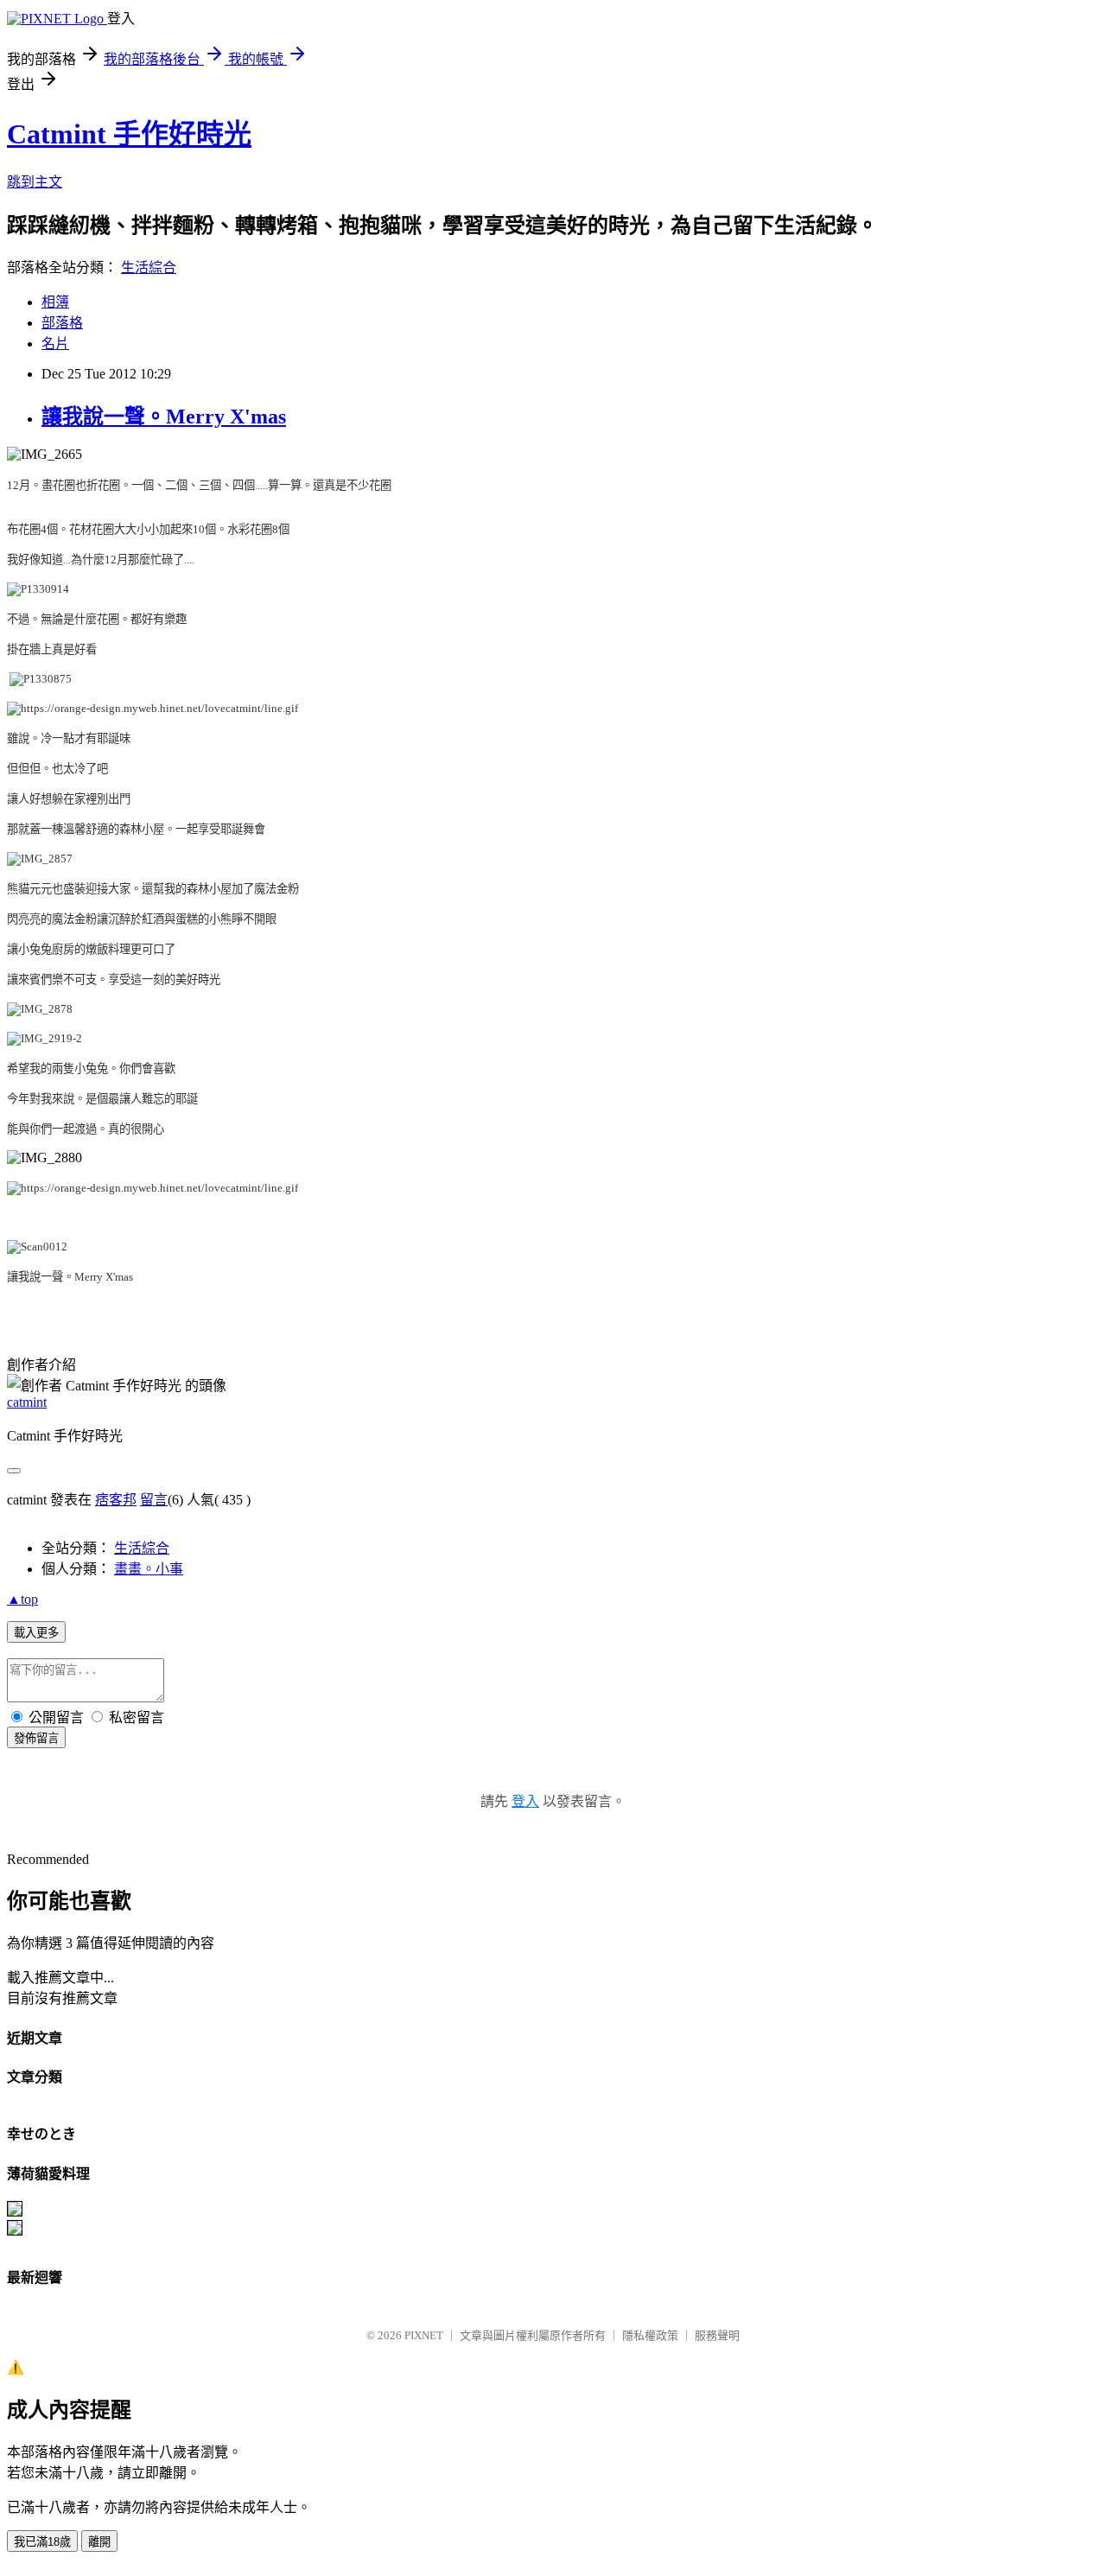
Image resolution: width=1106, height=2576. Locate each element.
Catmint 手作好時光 (129, 134)
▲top (22, 1599)
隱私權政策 (650, 2335)
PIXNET (424, 2335)
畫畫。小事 (149, 1569)
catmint (27, 1402)
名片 (55, 343)
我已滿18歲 (42, 2542)
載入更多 (36, 1633)
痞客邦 (116, 1500)
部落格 (62, 323)
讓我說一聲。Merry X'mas (164, 417)
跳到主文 (35, 182)
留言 (154, 1500)
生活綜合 (149, 267)
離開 (99, 2542)
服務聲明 (717, 2335)
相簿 (55, 302)
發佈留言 (36, 1738)
